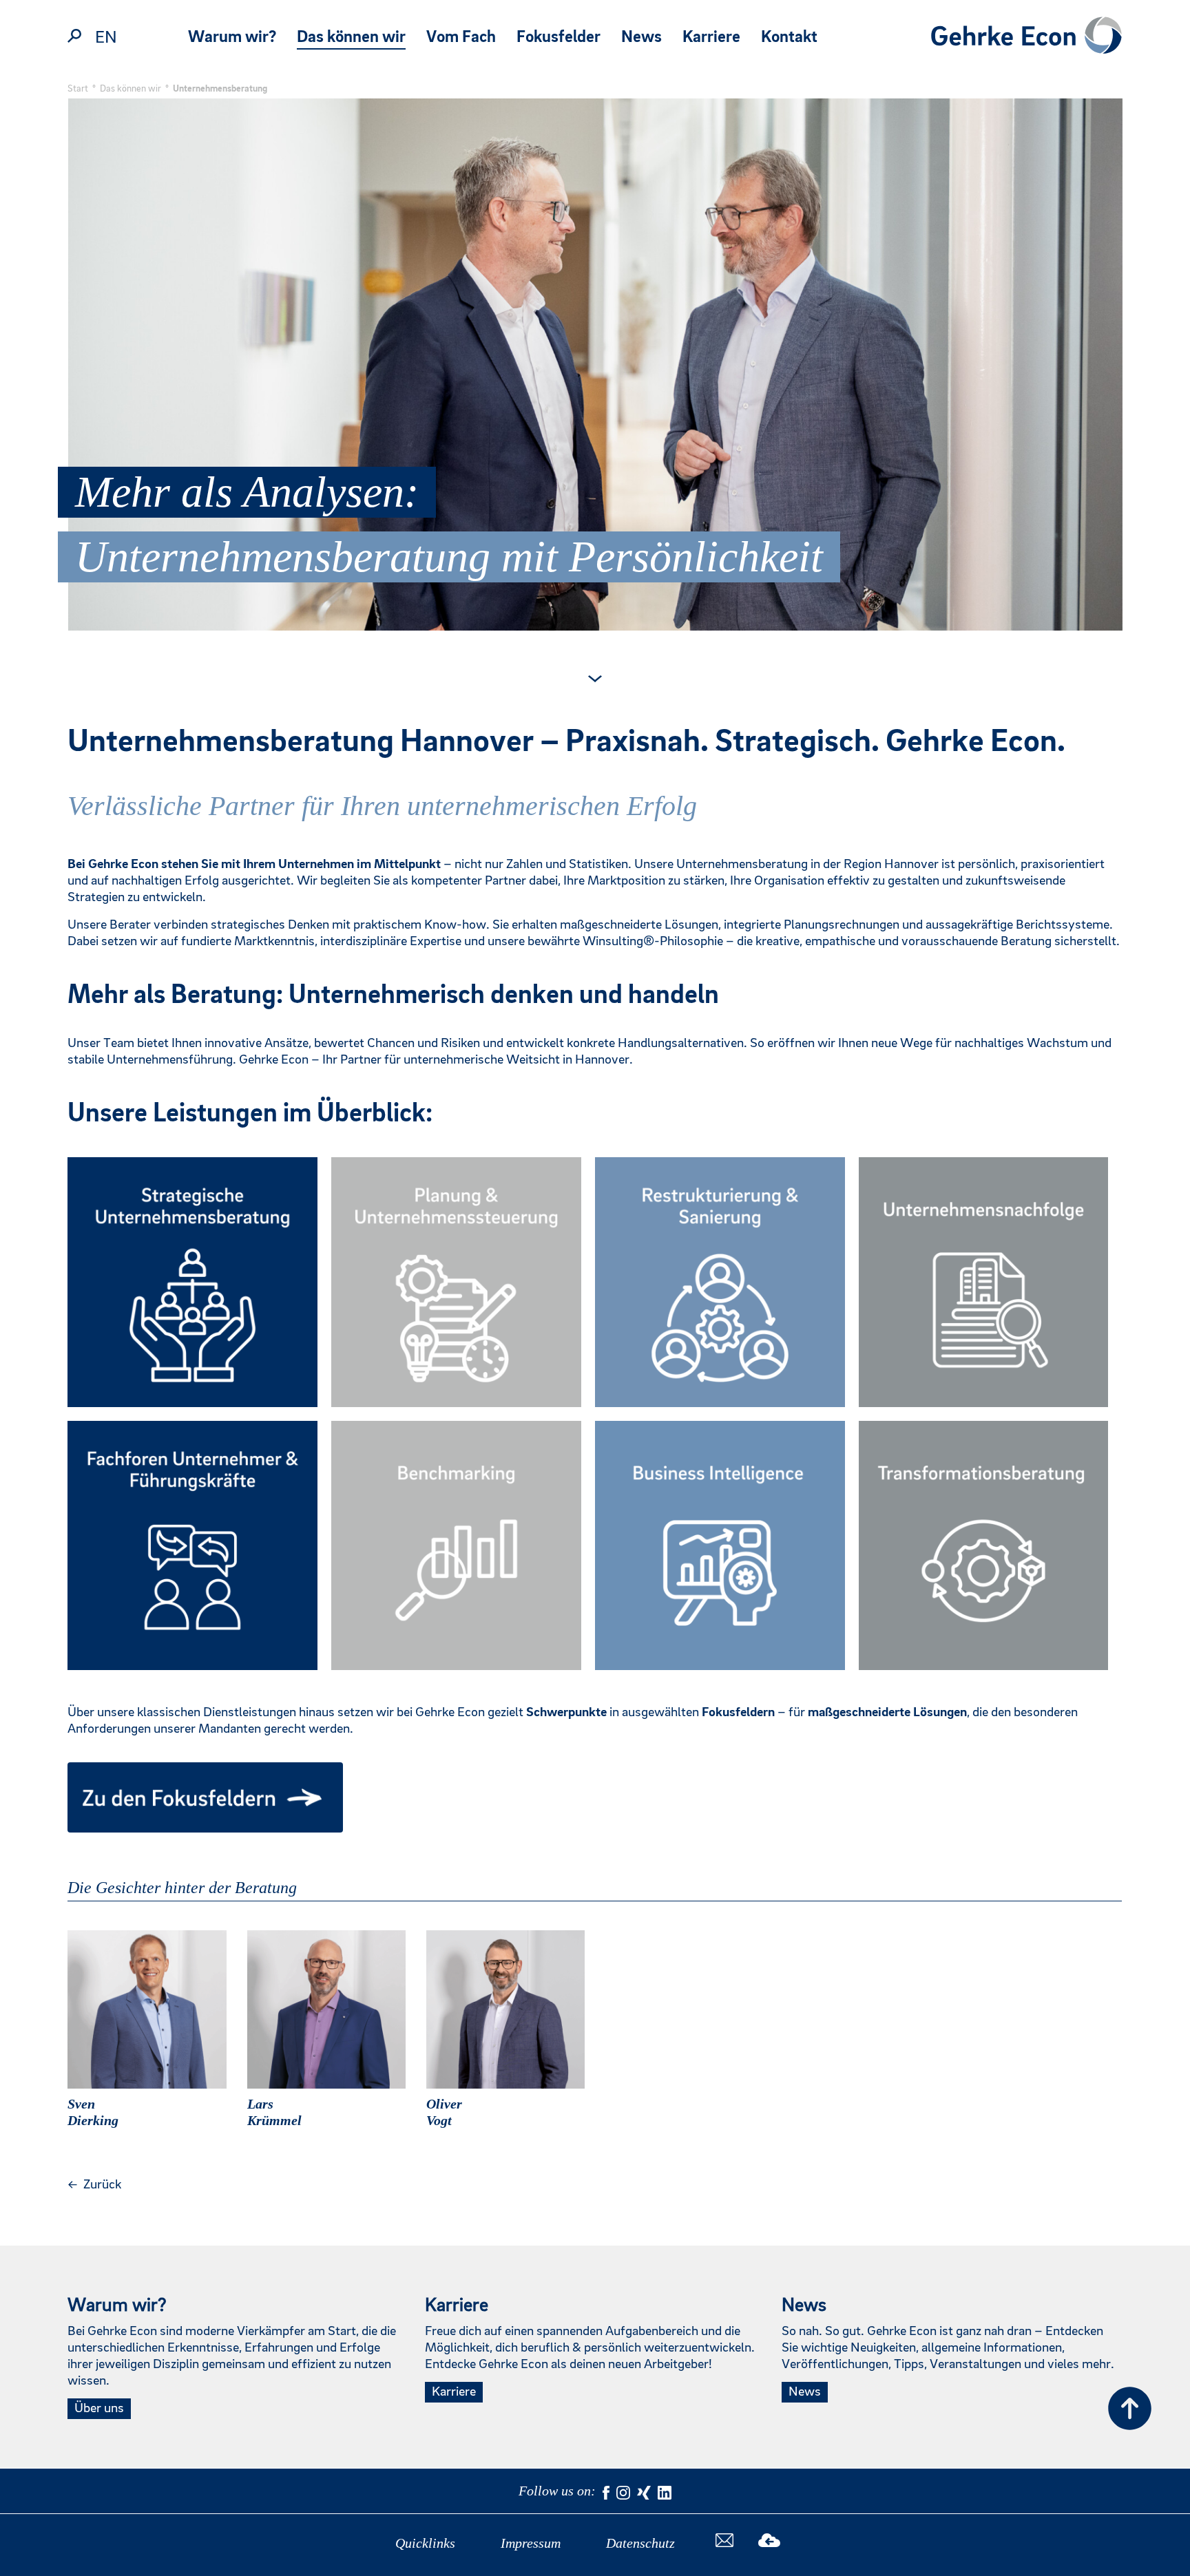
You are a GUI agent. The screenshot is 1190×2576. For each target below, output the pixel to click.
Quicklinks (425, 2543)
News (641, 38)
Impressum (531, 2543)
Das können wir (351, 38)
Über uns (99, 2409)
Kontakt (789, 38)
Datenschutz (640, 2543)
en (106, 38)
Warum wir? (232, 38)
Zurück (94, 2185)
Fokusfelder (559, 38)
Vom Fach (461, 38)
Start (78, 89)
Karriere (711, 38)
